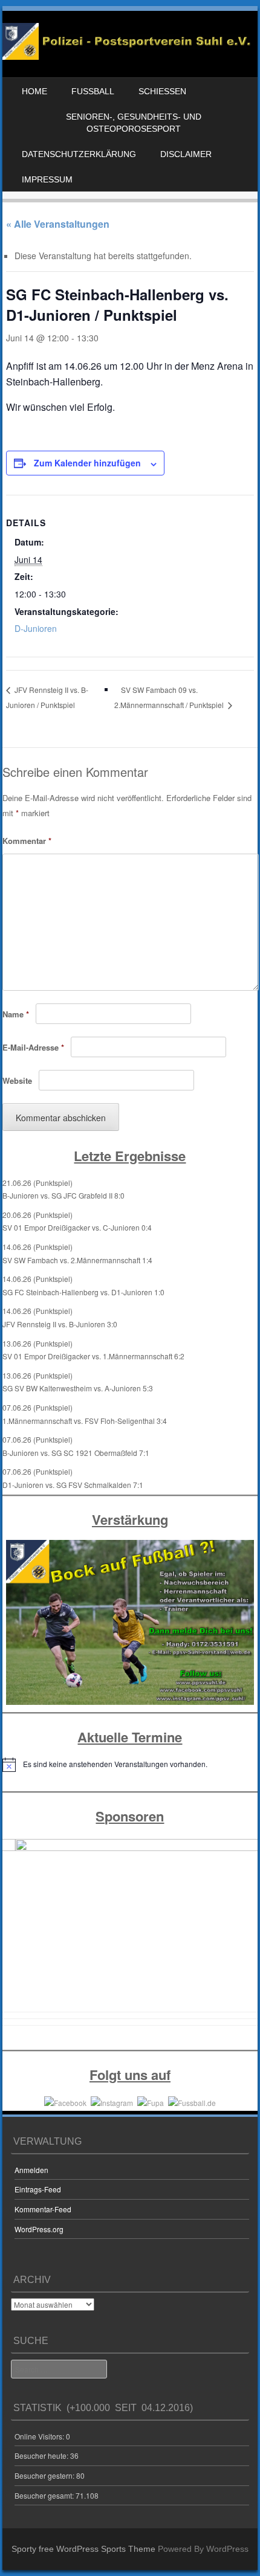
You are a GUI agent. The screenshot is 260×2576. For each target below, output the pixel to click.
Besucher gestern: (45, 2475)
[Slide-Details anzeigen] (130, 1924)
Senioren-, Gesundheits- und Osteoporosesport (134, 123)
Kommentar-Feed (43, 2209)
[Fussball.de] (192, 2101)
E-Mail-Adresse (33, 1047)
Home (34, 91)
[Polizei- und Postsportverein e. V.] (128, 56)
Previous (18, 1928)
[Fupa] (151, 2101)
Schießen (162, 91)
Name (16, 1014)
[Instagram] (112, 2101)
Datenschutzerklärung (79, 154)
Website (17, 1080)
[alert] (130, 1765)
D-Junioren (36, 628)
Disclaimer (186, 154)
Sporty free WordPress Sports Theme (83, 2549)
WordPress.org (39, 2229)
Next (242, 1928)
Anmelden (31, 2170)
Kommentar (27, 841)
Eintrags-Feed (38, 2189)
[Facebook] (65, 2101)
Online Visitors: (40, 2436)
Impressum (47, 179)
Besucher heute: (42, 2455)
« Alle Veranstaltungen (58, 224)
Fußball (93, 91)
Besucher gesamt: (45, 2495)
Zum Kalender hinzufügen (87, 463)
